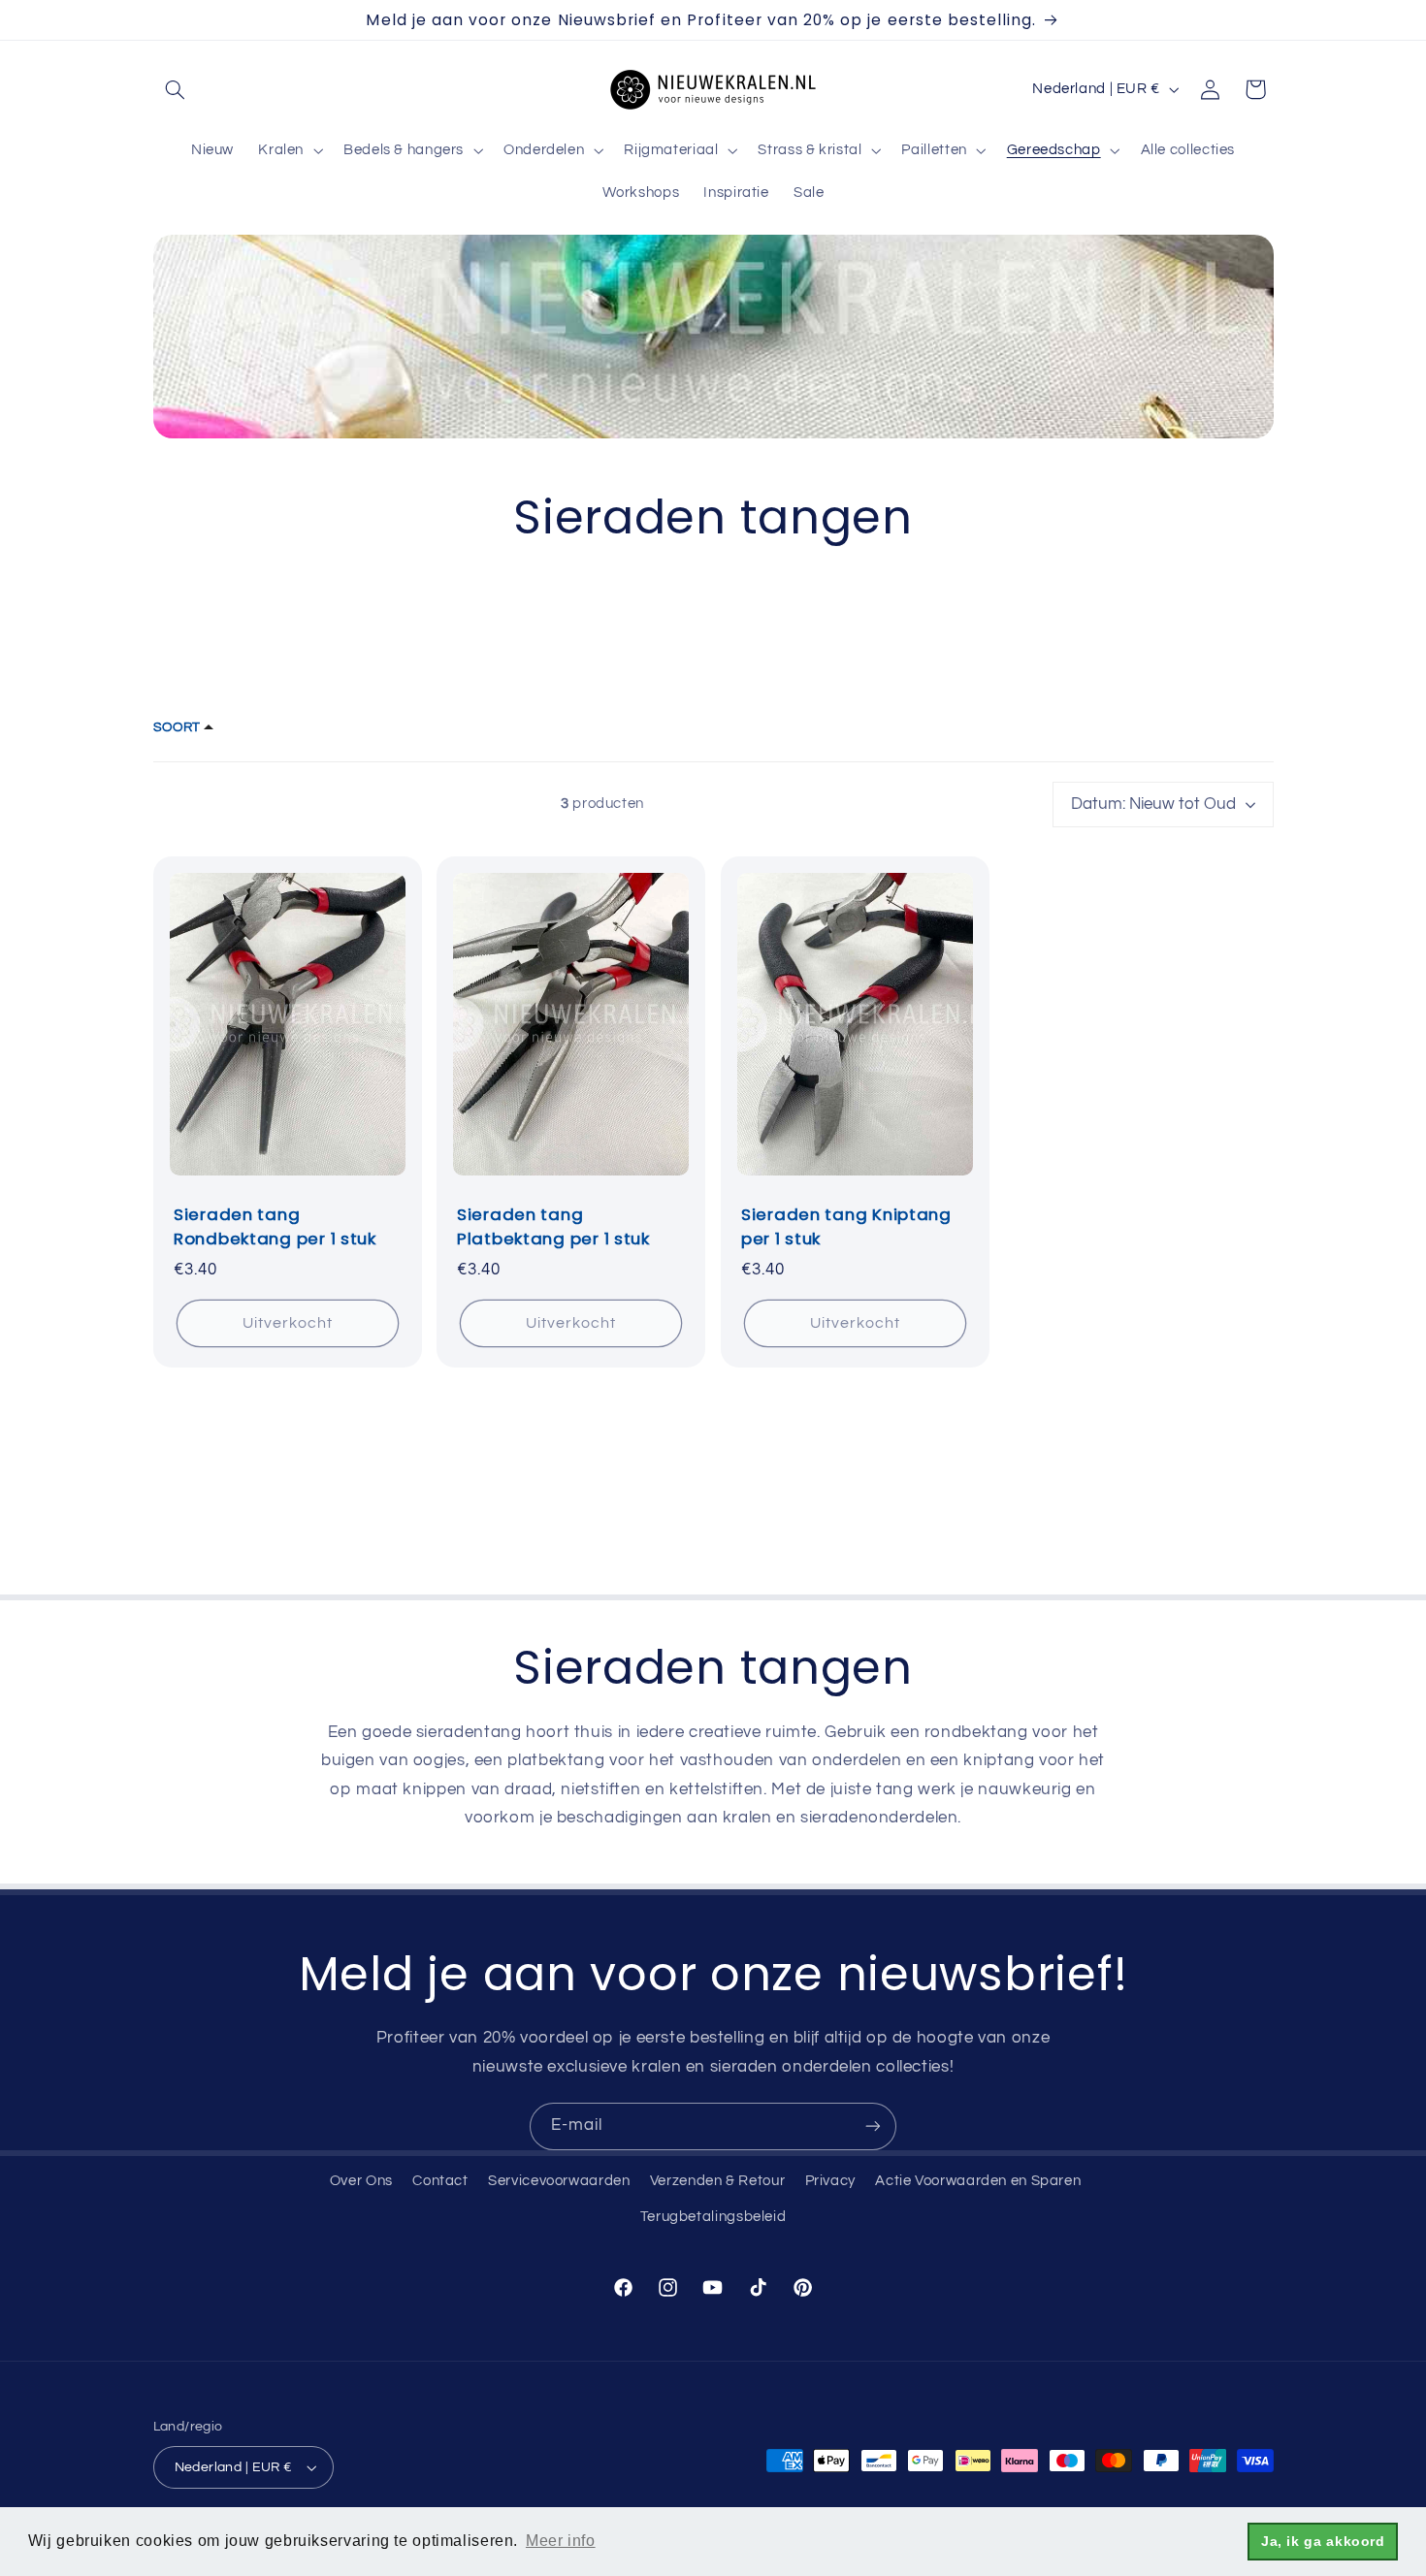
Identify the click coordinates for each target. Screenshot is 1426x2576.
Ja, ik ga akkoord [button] (1323, 2541)
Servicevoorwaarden (559, 2181)
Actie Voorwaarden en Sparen (978, 2181)
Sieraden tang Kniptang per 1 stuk (846, 1227)
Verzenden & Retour (717, 2181)
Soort (177, 727)
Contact (440, 2181)
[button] (176, 89)
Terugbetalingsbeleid (713, 2217)
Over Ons (361, 2181)
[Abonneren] (873, 2126)
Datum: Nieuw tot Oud (1153, 804)
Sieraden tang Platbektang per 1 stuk (553, 1227)
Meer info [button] (561, 2541)
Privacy (830, 2181)
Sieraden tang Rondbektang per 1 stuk (275, 1227)
